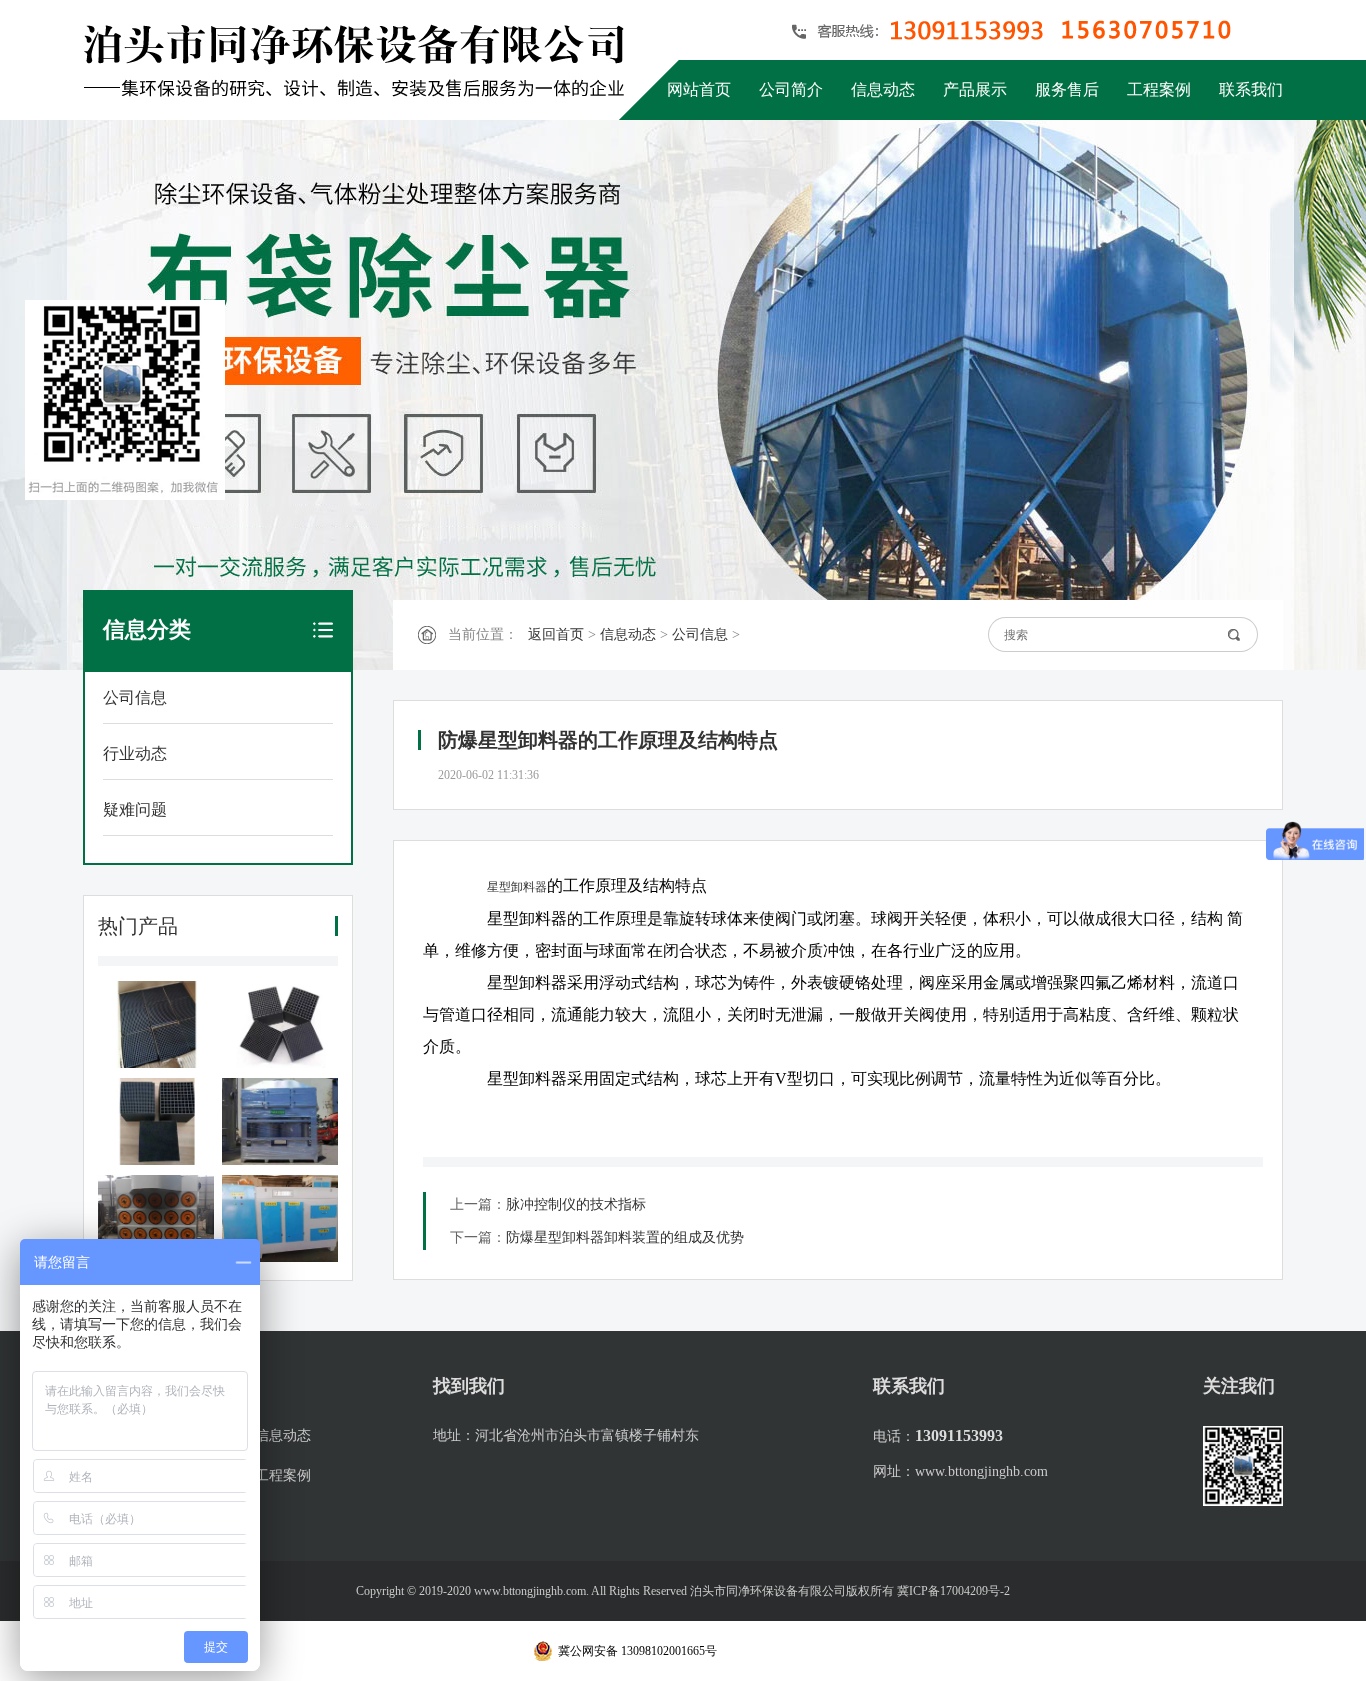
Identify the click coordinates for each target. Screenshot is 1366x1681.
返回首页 (556, 634)
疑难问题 (135, 809)
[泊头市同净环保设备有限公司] (361, 60)
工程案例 (1159, 89)
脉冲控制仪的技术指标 (576, 1204)
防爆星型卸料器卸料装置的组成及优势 (625, 1237)
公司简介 (791, 89)
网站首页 (699, 89)
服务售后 (1067, 89)
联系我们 (1251, 89)
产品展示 (975, 89)
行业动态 (135, 753)
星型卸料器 (517, 887)
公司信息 (135, 697)
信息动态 (883, 89)
